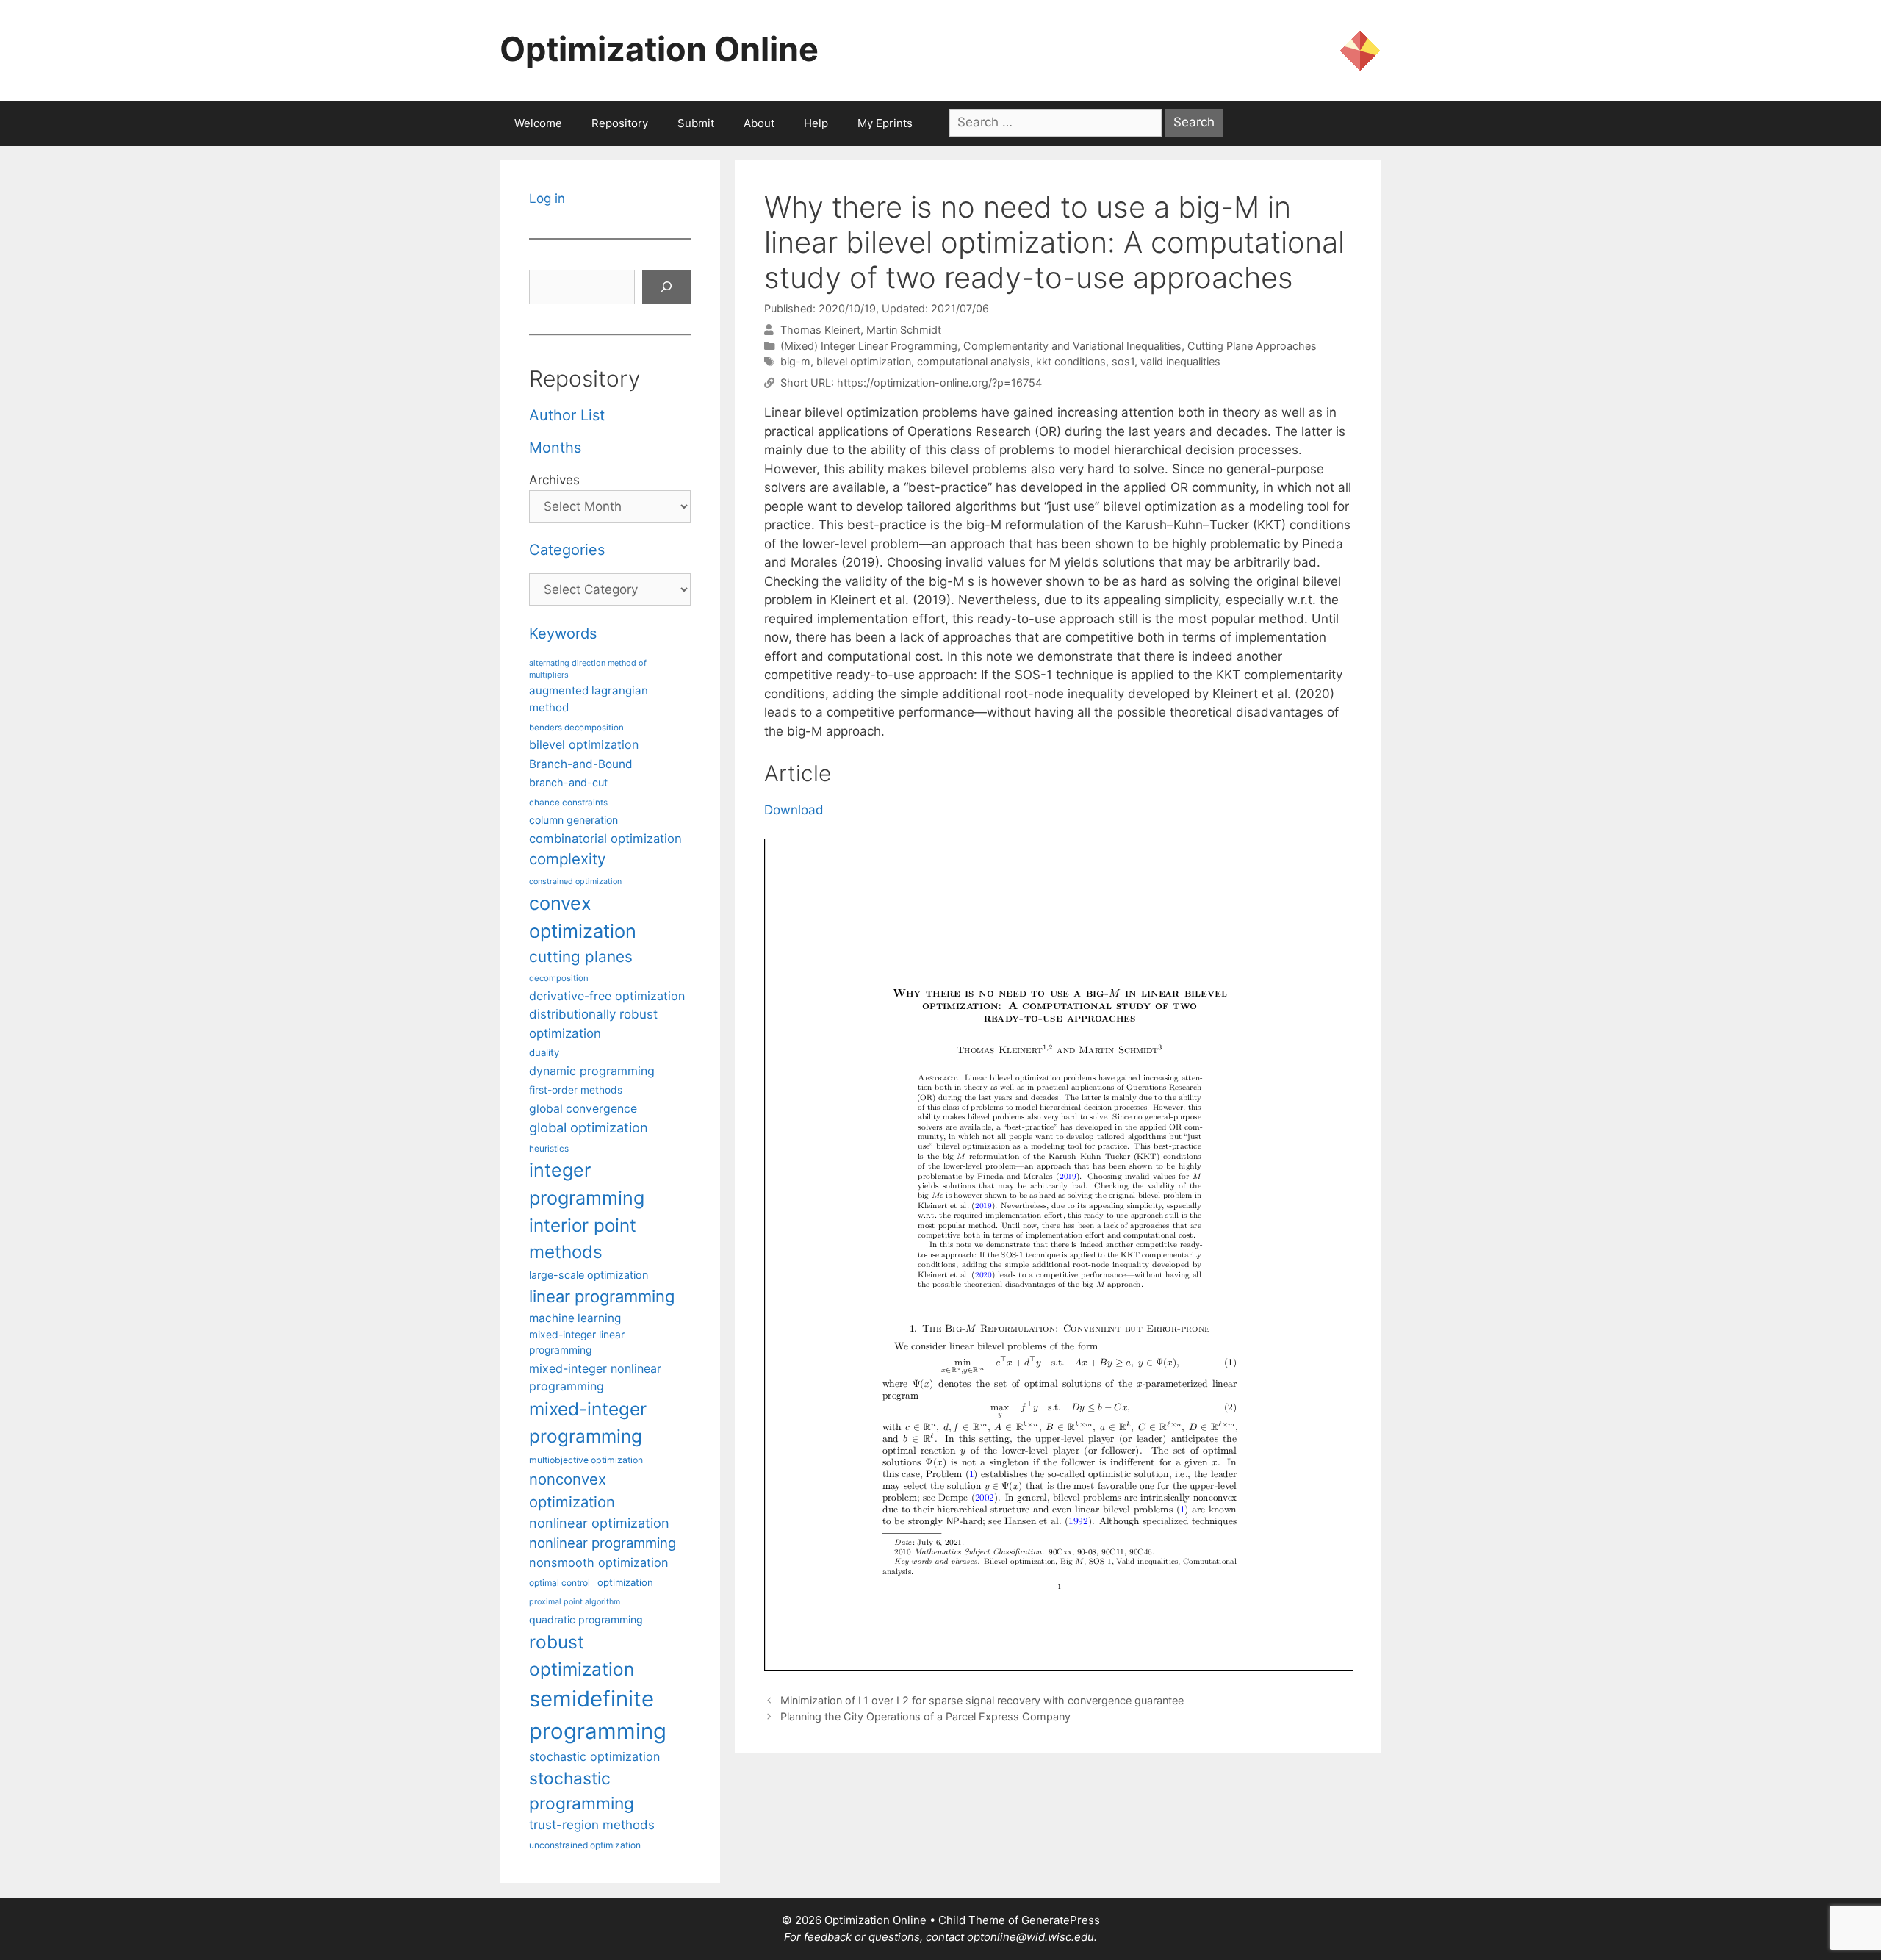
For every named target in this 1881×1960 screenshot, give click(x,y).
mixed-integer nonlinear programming (595, 1377)
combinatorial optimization (605, 839)
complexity (567, 859)
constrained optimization (575, 882)
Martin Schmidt (904, 330)
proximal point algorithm (575, 1602)
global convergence (583, 1109)
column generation (573, 820)
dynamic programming (592, 1071)
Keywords (563, 633)
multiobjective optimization (586, 1460)
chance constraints (568, 803)
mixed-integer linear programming (577, 1342)
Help (816, 123)
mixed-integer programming (588, 1422)
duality (544, 1052)
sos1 (1123, 361)
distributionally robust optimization (593, 1023)
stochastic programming (582, 1791)
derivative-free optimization (607, 996)
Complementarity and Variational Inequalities (1072, 346)
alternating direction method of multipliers (588, 669)
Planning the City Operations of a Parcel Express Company (925, 1716)
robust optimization (582, 1655)
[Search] (666, 287)
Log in (547, 198)
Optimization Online (659, 49)
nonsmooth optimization (599, 1562)
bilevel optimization (864, 361)
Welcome (538, 123)
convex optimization (583, 917)
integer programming (587, 1184)
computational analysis (974, 361)
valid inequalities (1180, 361)
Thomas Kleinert (820, 330)
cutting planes (581, 956)
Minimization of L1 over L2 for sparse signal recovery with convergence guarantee (982, 1700)
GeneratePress (1061, 1920)
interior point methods (583, 1239)
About (759, 123)
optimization (625, 1582)
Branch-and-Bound (581, 764)
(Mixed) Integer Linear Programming (869, 346)
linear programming (602, 1296)
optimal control (560, 1583)
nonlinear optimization (599, 1523)
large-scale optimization (589, 1275)
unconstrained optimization (585, 1845)
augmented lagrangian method (589, 699)
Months (555, 448)
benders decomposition (576, 728)
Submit (696, 123)
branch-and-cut (568, 782)
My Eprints (885, 123)
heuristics (549, 1149)
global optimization (589, 1127)
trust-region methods (592, 1825)
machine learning (575, 1318)
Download (794, 810)
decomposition (559, 978)
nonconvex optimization (572, 1490)
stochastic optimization (594, 1756)
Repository (620, 123)
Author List (567, 415)
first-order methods (576, 1090)
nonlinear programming (603, 1543)
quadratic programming (586, 1619)
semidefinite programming (598, 1715)
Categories (567, 550)
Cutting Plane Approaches (1252, 346)
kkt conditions (1071, 361)
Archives (554, 480)
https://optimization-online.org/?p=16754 (939, 383)
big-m (795, 361)
